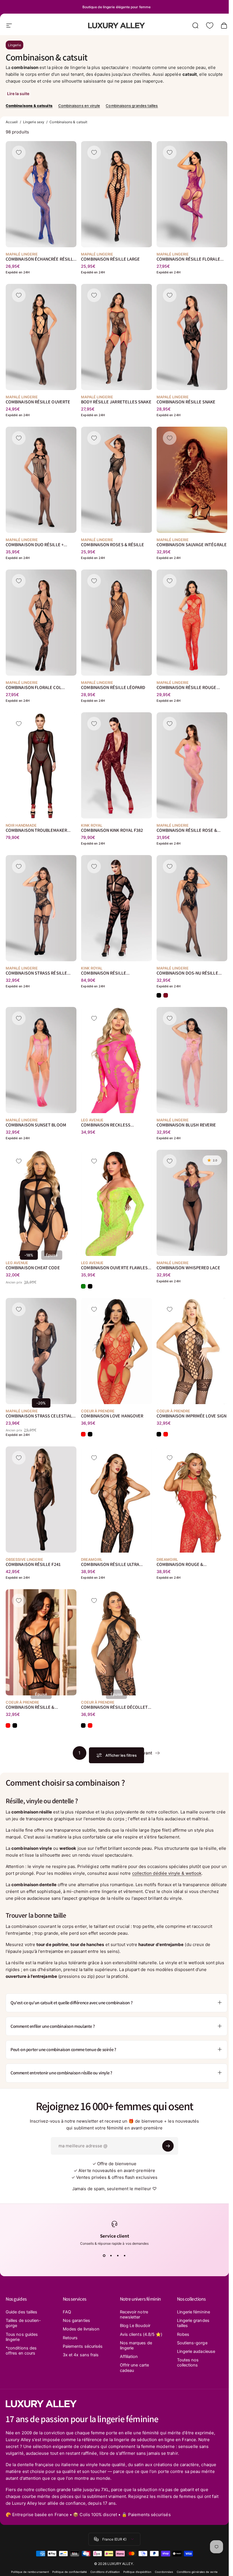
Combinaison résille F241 (33, 1564)
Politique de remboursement (30, 2572)
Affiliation (129, 2357)
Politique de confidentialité (70, 2572)
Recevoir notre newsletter (134, 2315)
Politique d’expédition (137, 2572)
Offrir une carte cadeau (134, 2368)
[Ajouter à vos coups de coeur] (19, 152)
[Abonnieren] (168, 2146)
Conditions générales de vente (197, 2572)
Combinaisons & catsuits (29, 106)
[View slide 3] (118, 2256)
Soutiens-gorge (192, 2343)
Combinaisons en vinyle (79, 106)
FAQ (67, 2312)
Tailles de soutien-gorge (23, 2323)
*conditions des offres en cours (21, 2351)
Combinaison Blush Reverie (186, 1125)
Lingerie (14, 45)
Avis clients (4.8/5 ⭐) (141, 2334)
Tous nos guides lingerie (22, 2337)
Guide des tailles (21, 2312)
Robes (183, 2334)
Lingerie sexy (34, 122)
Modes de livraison (81, 2329)
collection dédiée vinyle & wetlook (167, 1873)
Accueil (12, 122)
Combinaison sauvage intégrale (192, 545)
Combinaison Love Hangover (112, 1416)
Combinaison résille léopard (113, 687)
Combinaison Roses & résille (113, 545)
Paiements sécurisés (83, 2346)
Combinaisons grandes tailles (132, 106)
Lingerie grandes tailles (193, 2323)
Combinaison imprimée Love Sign (192, 1416)
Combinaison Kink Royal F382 (112, 830)
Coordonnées (164, 2572)
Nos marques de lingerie (136, 2345)
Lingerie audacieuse (196, 2351)
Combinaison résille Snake (186, 402)
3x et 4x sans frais (81, 2355)
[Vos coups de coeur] (210, 26)
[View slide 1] (104, 2256)
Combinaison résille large (110, 259)
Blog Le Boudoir (135, 2326)
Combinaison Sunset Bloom (36, 1125)
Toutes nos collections (188, 2363)
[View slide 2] (111, 2256)
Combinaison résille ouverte (38, 402)
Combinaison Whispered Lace (188, 1268)
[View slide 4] (125, 2256)
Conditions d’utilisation (105, 2572)
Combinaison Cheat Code (33, 1268)
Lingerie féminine (194, 2312)
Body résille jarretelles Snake (116, 402)
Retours (70, 2338)
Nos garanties (76, 2321)
